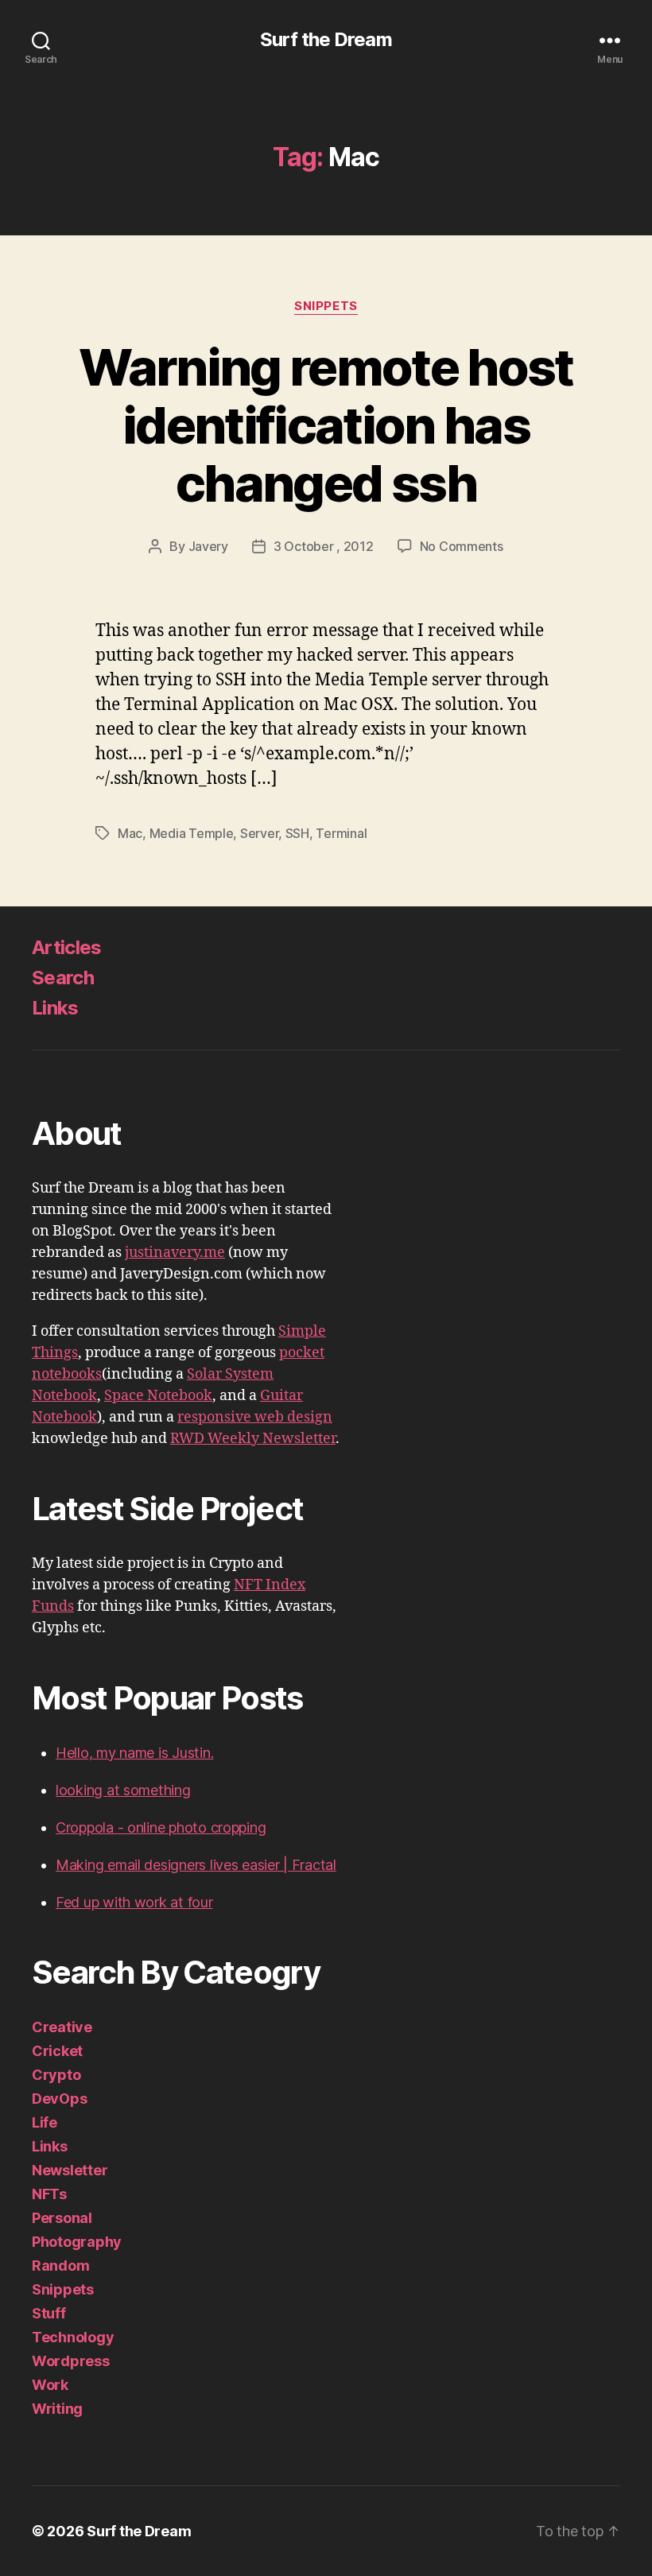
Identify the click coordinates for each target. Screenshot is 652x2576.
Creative (62, 2027)
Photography (77, 2242)
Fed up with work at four (134, 1902)
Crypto (56, 2075)
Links (55, 1008)
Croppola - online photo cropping (161, 1827)
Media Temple (192, 833)
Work (50, 2385)
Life (45, 2122)
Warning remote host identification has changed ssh (326, 425)
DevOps (59, 2099)
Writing (57, 2409)
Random (60, 2266)
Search (63, 978)
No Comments (462, 546)
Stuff (49, 2313)
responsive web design (255, 1417)
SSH (297, 833)
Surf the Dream (326, 40)
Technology (73, 2337)
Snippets (326, 306)
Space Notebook (158, 1396)
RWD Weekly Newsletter (253, 1439)
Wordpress (71, 2361)
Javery (208, 546)
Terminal (341, 833)
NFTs (49, 2194)
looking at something (123, 1790)
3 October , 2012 (324, 546)
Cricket (57, 2051)
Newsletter (70, 2170)
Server (259, 833)
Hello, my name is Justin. (134, 1753)
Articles (67, 947)
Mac (130, 833)
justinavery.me (175, 1253)
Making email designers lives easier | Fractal (196, 1865)
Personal (62, 2218)
